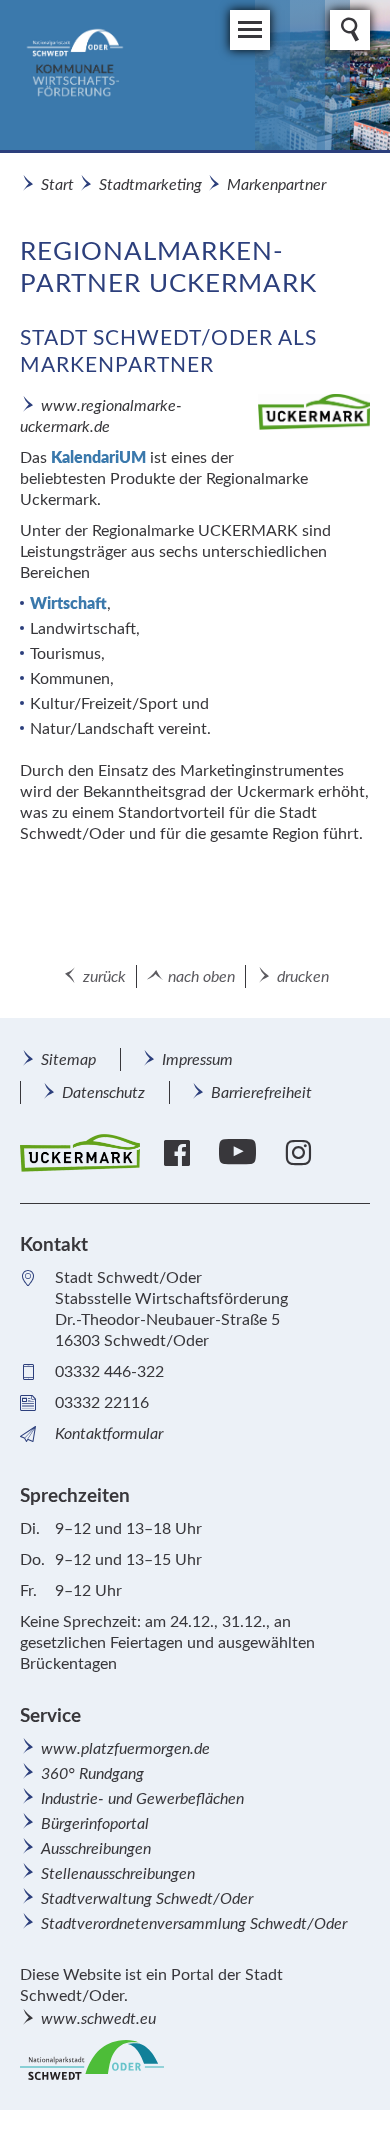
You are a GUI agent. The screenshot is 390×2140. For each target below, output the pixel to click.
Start (57, 185)
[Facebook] (179, 1153)
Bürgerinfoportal (95, 1824)
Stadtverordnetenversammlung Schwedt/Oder (194, 1924)
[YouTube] (240, 1153)
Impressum (197, 1060)
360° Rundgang (92, 1774)
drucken (303, 977)
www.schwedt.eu (98, 2019)
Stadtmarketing (150, 185)
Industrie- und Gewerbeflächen (142, 1799)
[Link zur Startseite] (185, 75)
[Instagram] (300, 1153)
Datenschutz (103, 1093)
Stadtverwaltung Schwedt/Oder (147, 1899)
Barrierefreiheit (261, 1093)
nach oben (201, 977)
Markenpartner (276, 185)
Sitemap (68, 1060)
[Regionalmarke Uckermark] (80, 1153)
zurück (104, 977)
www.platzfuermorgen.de (125, 1749)
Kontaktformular (109, 1434)
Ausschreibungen (96, 1849)
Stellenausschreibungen (118, 1874)
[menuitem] (68, 1059)
